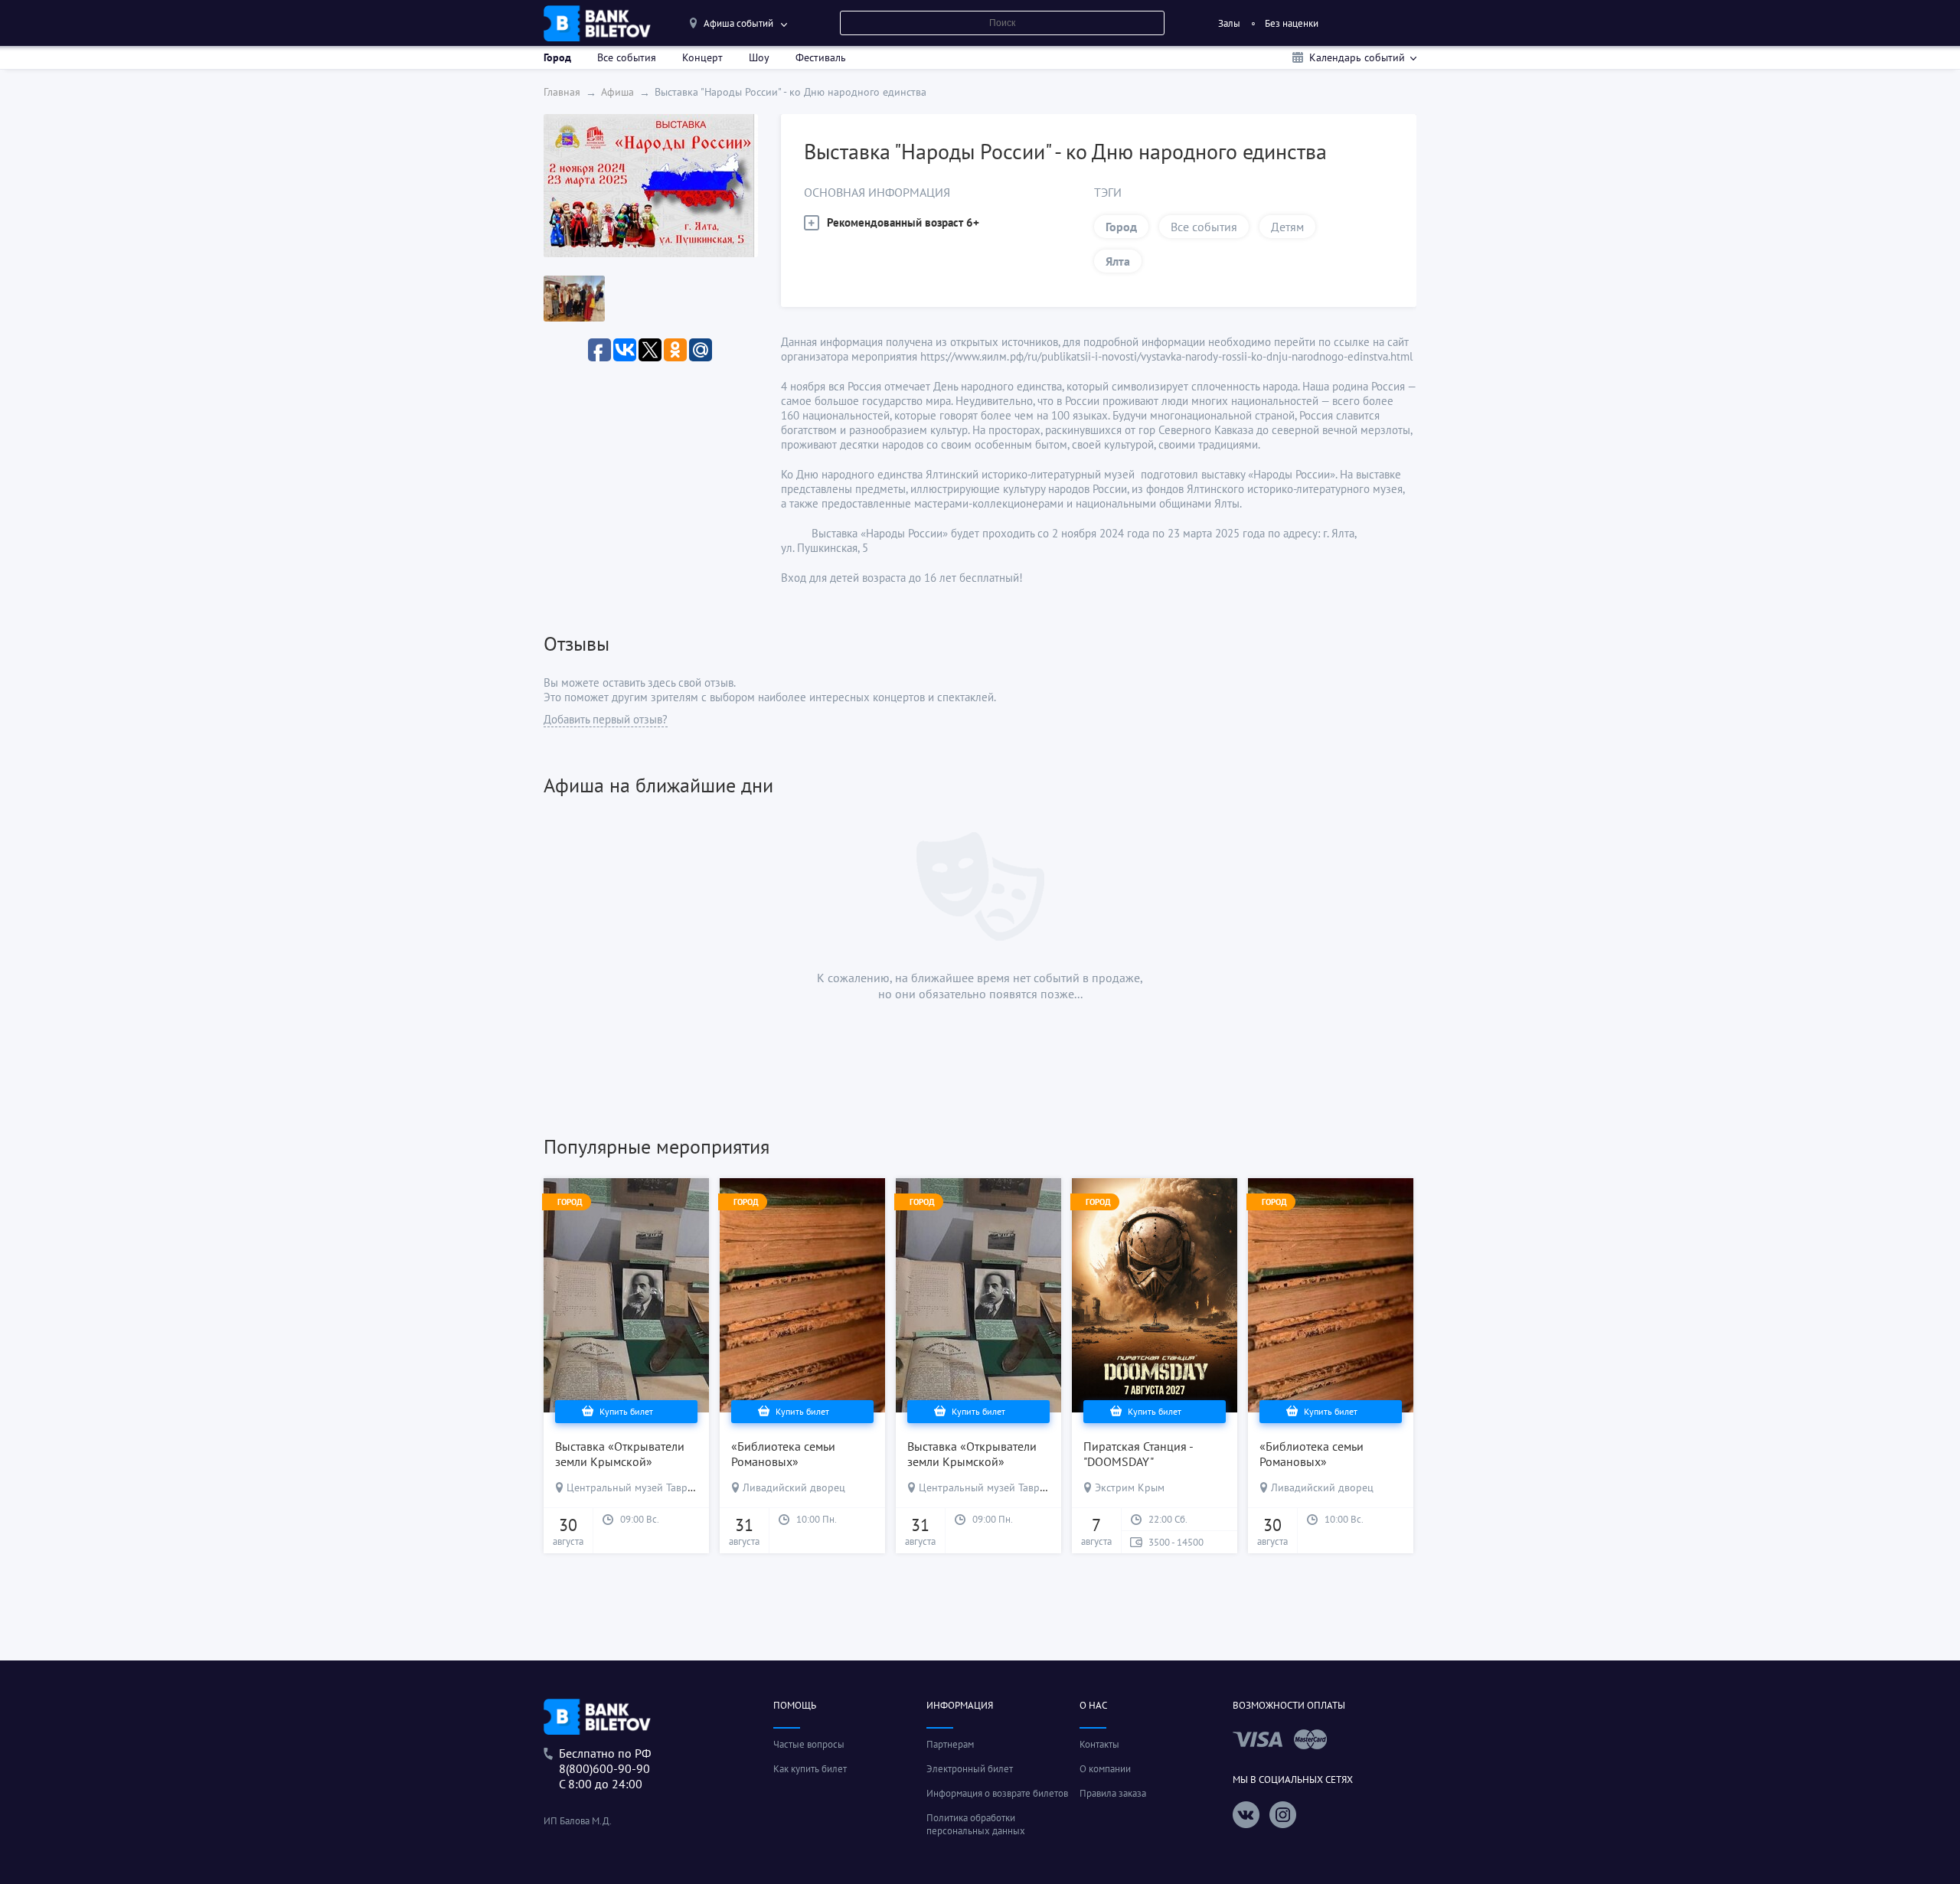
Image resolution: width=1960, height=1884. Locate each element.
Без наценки (1292, 23)
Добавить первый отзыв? (606, 719)
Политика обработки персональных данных (976, 1824)
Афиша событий (738, 23)
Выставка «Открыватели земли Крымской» (620, 1454)
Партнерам (950, 1744)
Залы (1229, 23)
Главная (562, 92)
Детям (1287, 227)
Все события (627, 57)
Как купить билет (810, 1769)
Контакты (1099, 1744)
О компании (1105, 1769)
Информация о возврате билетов (997, 1793)
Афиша (617, 92)
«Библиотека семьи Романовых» (783, 1454)
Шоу (759, 57)
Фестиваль (821, 57)
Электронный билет (970, 1769)
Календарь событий (1357, 57)
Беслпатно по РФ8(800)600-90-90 (605, 1761)
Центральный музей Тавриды (637, 1487)
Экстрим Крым (1130, 1487)
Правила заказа (1113, 1793)
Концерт (702, 57)
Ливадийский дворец (794, 1487)
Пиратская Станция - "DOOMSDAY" (1138, 1454)
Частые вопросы (809, 1744)
